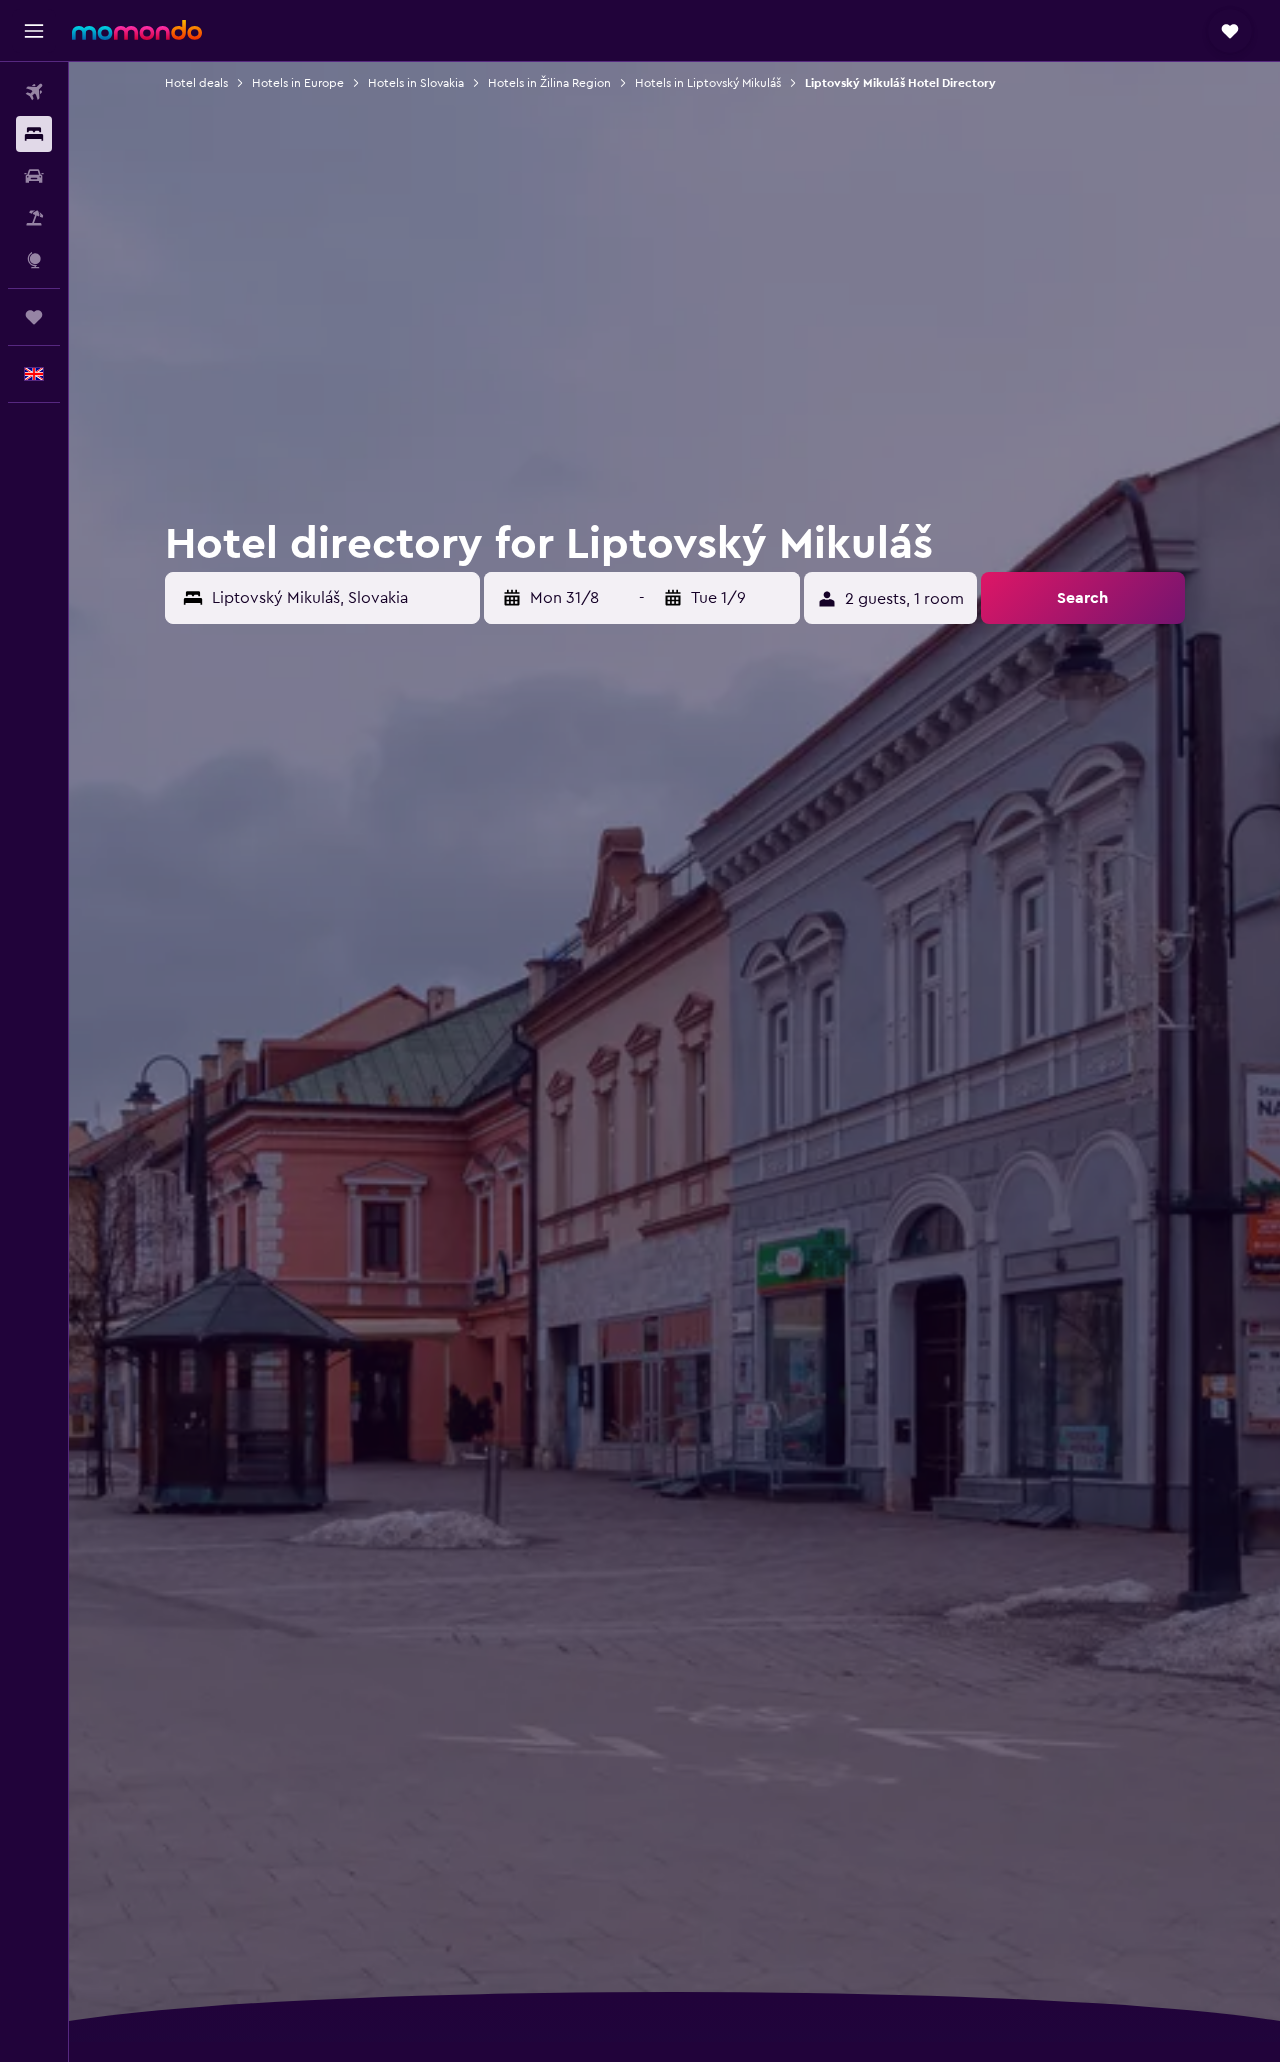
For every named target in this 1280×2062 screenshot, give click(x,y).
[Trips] (34, 317)
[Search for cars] (34, 176)
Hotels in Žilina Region (549, 83)
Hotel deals (196, 83)
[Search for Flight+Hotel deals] (34, 218)
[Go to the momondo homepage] (137, 30)
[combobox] (341, 598)
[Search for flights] (34, 92)
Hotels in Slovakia (416, 83)
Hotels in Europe (298, 83)
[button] (34, 31)
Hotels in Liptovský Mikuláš (708, 83)
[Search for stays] (34, 134)
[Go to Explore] (34, 260)
